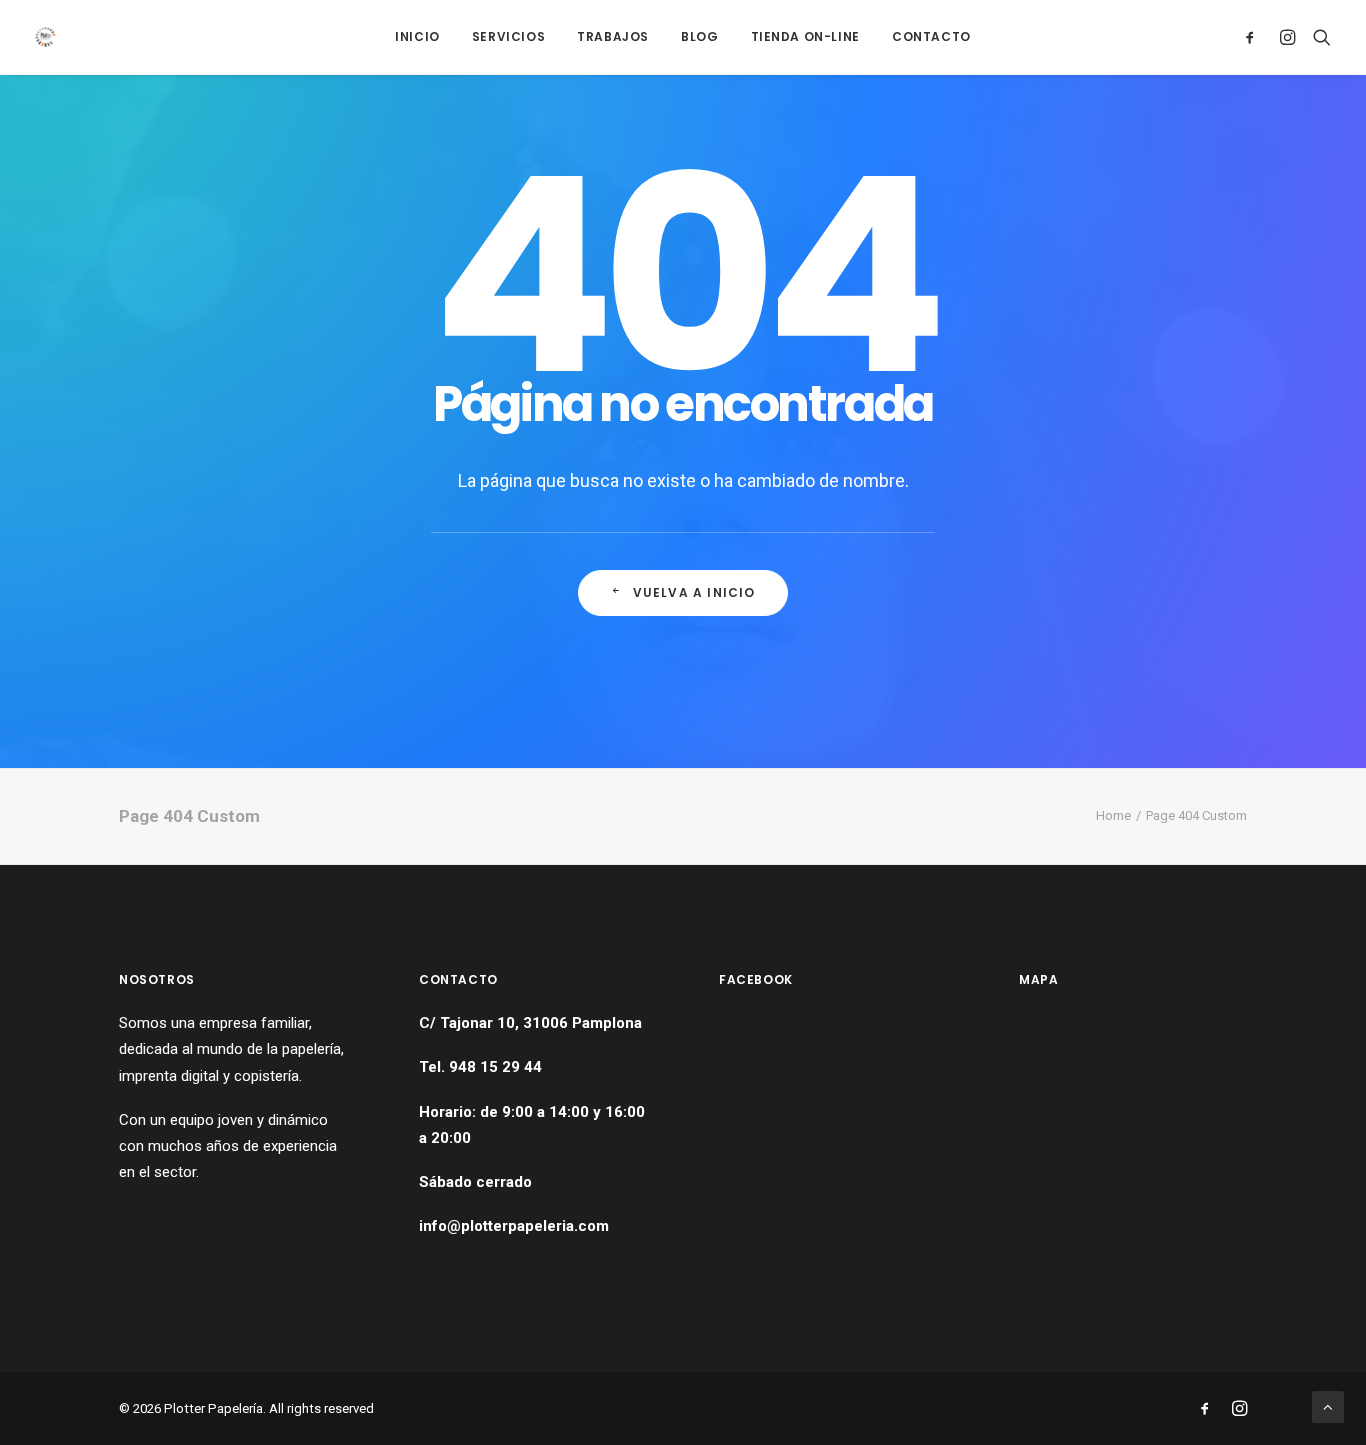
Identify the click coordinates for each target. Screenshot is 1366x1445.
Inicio (417, 36)
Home (1113, 815)
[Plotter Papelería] (45, 37)
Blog (699, 36)
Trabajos (613, 36)
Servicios (508, 36)
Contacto (931, 36)
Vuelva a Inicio (694, 592)
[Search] (1317, 37)
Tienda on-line (805, 36)
